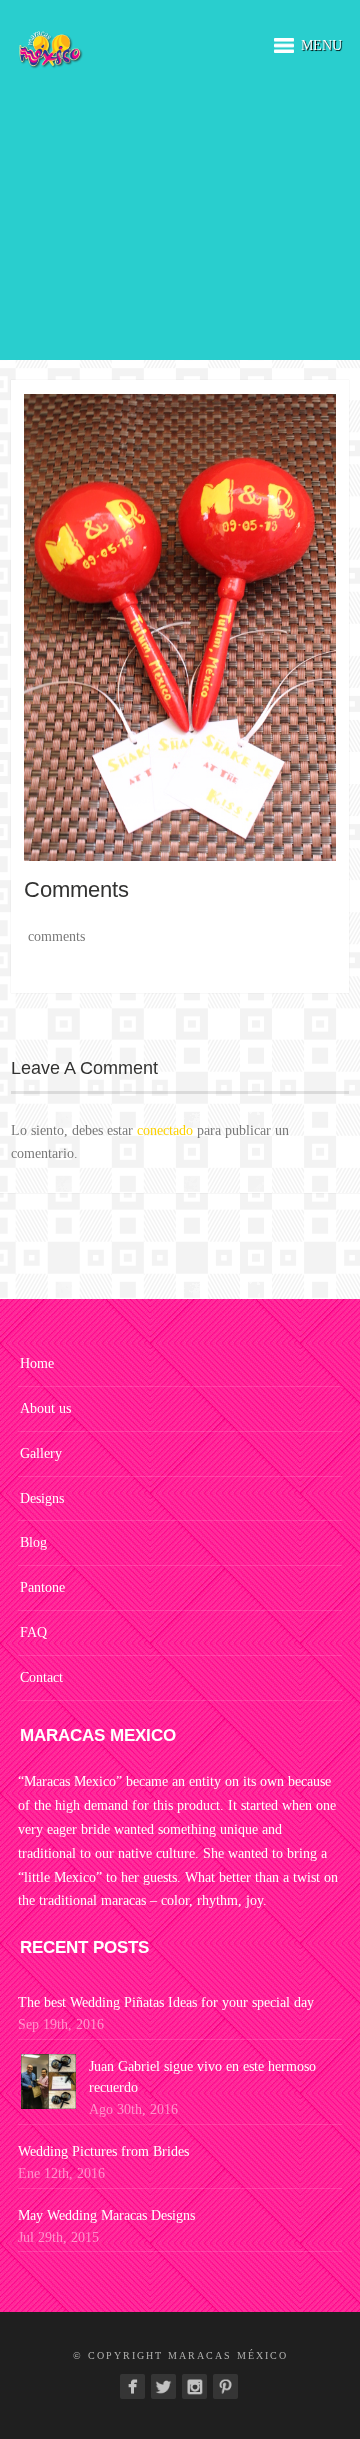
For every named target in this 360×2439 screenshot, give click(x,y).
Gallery (41, 1453)
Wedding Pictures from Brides (103, 2151)
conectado (165, 1130)
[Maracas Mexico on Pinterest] (225, 2386)
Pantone (42, 1587)
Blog (33, 1542)
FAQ (33, 1632)
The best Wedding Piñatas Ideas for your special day (166, 2002)
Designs (42, 1498)
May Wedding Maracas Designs (106, 2215)
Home (37, 1363)
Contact (41, 1677)
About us (45, 1408)
